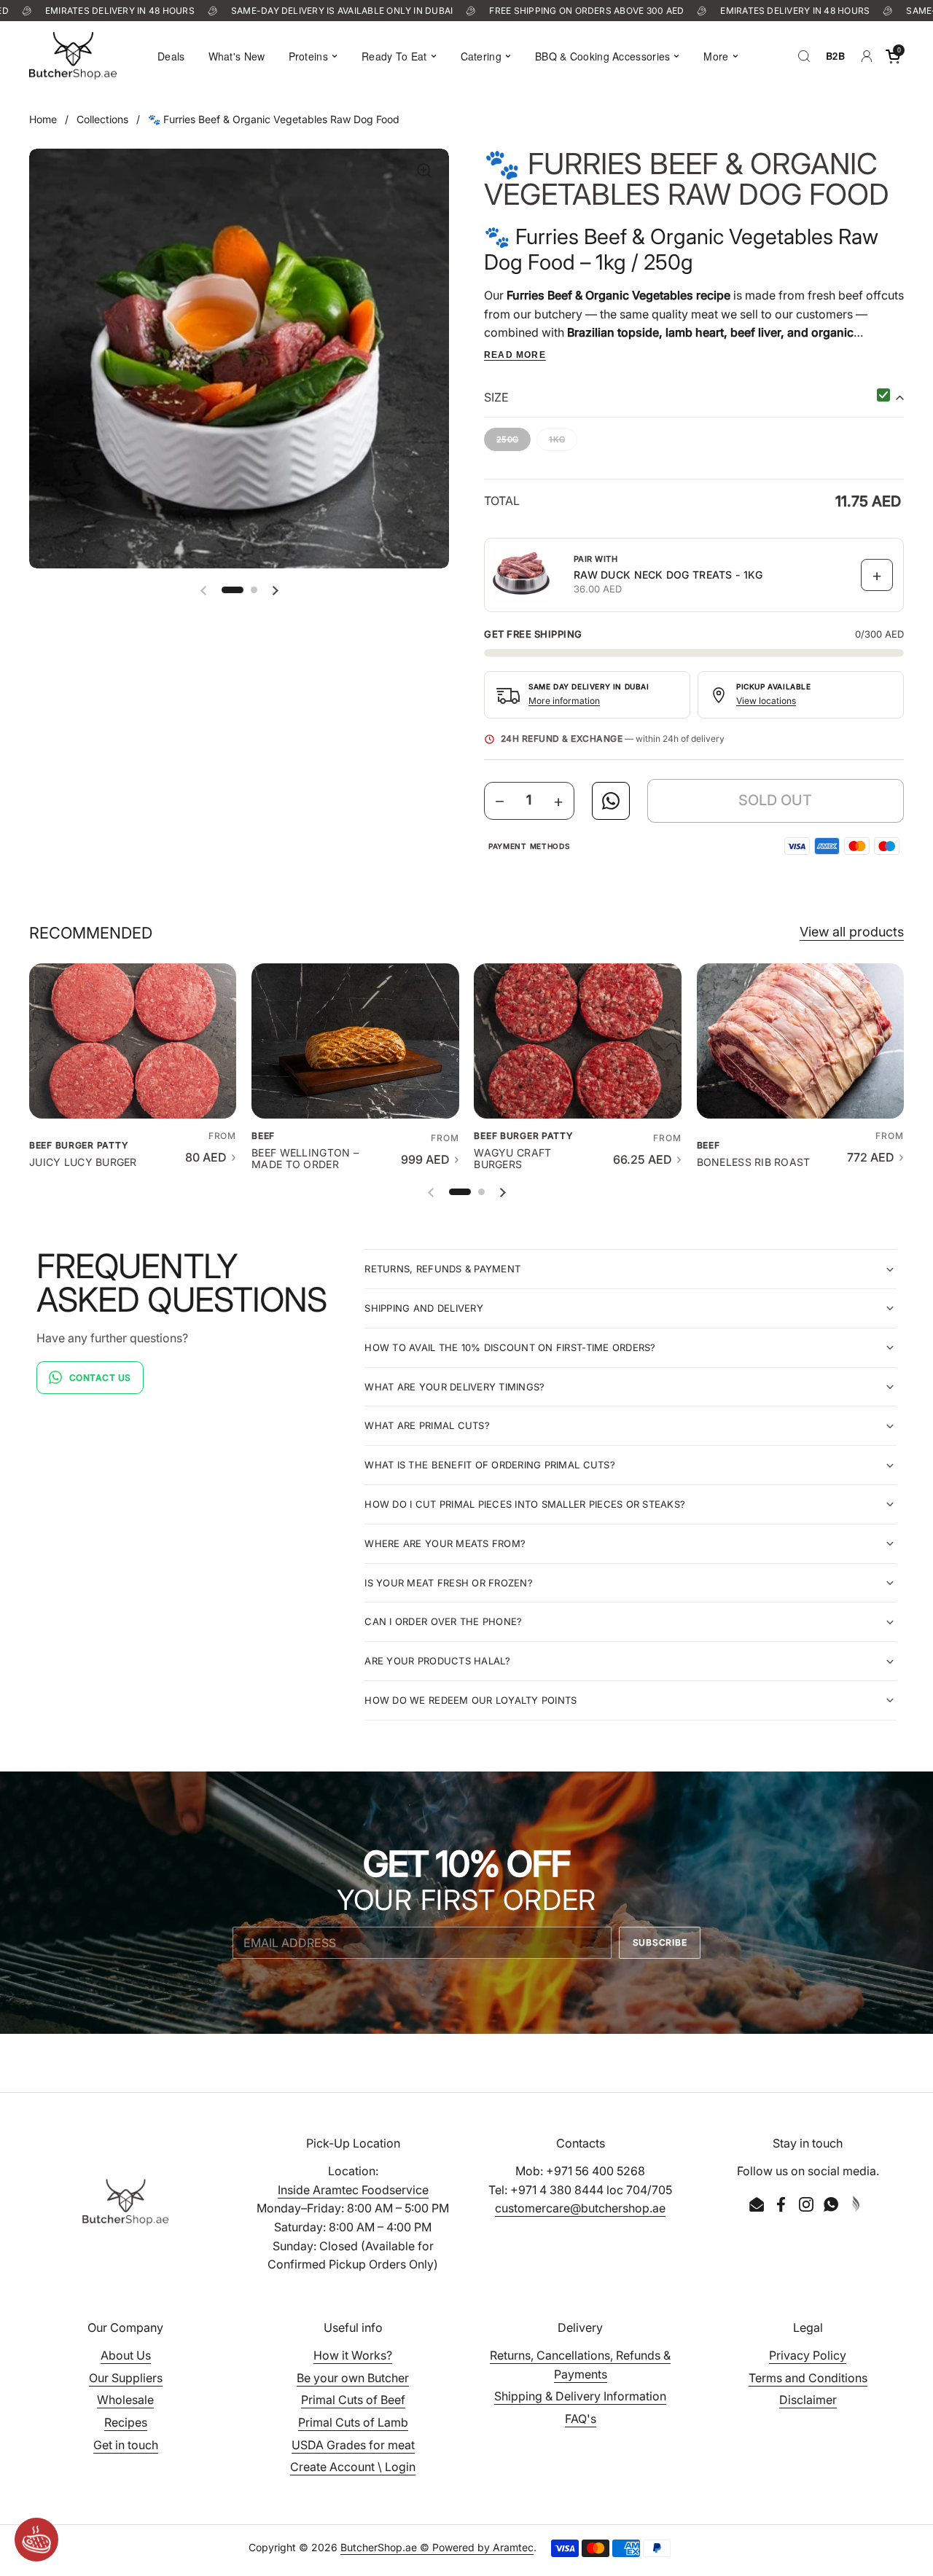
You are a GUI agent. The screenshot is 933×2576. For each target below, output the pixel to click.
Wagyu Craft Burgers (512, 1159)
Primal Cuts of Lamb (353, 2422)
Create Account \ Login (353, 2467)
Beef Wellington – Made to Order (305, 1159)
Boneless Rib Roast (754, 1162)
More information (564, 701)
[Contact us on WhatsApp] (611, 801)
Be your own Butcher (353, 2378)
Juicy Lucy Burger (83, 1162)
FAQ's (581, 2419)
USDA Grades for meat (353, 2445)
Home (43, 119)
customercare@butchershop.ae (580, 2208)
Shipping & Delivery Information (580, 2396)
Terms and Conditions (808, 2378)
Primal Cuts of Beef (353, 2400)
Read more (515, 355)
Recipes (126, 2422)
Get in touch (126, 2445)
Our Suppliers (126, 2378)
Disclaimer (808, 2400)
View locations (766, 701)
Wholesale (125, 2400)
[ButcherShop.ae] (73, 56)
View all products (852, 932)
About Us (126, 2355)
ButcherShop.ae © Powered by (417, 2547)
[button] (893, 56)
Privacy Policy (808, 2355)
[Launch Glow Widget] (36, 2540)
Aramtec (513, 2547)
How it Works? (353, 2355)
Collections (102, 119)
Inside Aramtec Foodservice (353, 2190)
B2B (835, 56)
